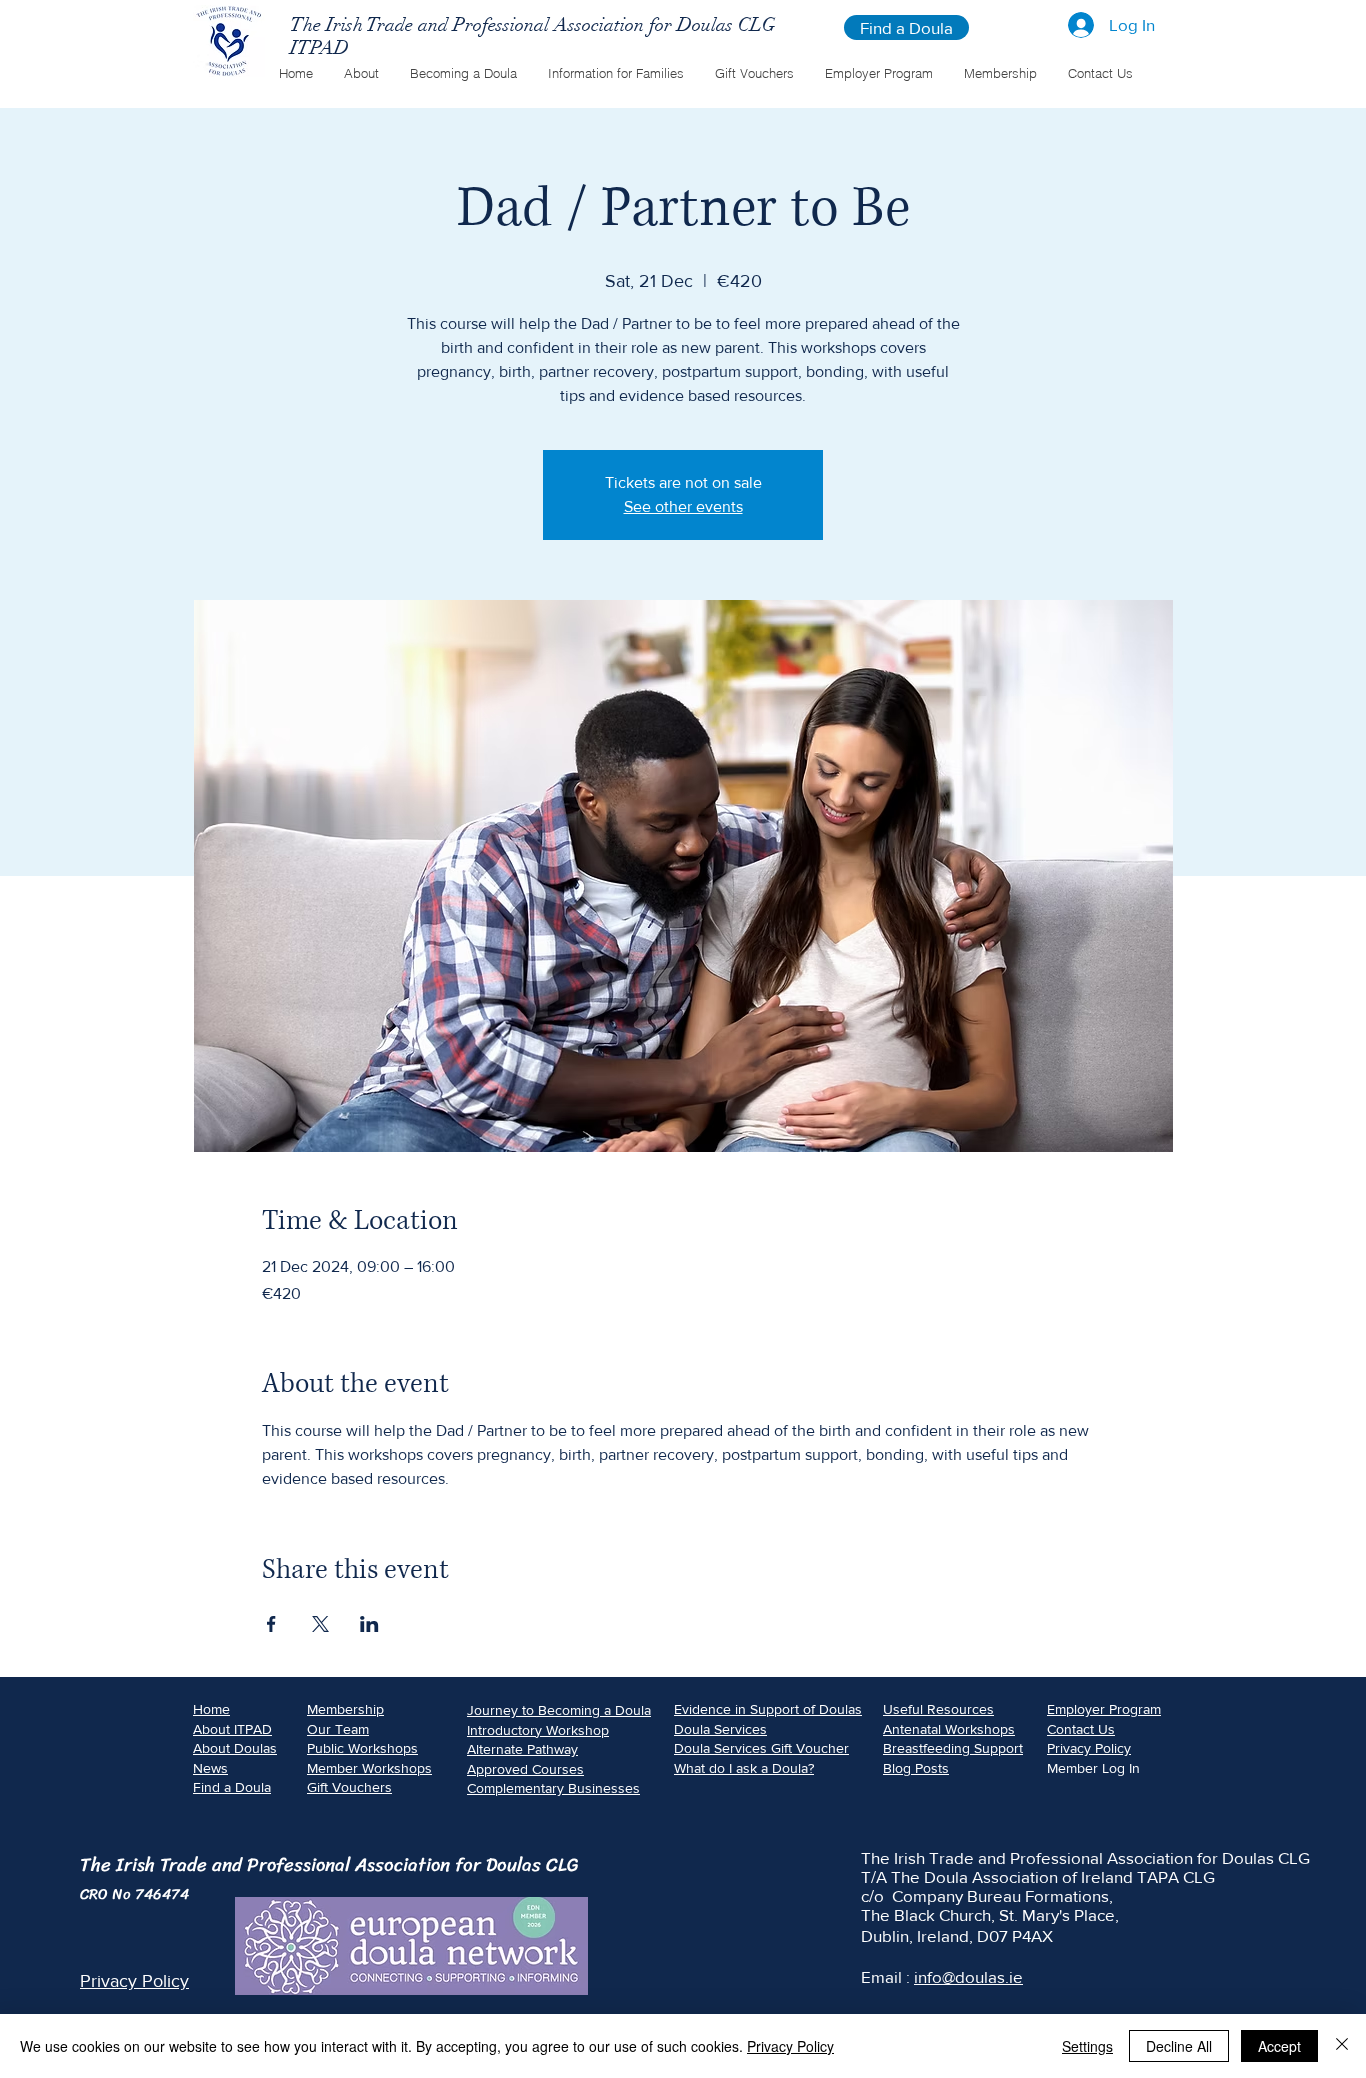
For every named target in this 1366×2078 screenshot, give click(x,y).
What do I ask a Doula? (744, 1768)
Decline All (1179, 2046)
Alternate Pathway (522, 1749)
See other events (683, 506)
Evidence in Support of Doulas (768, 1709)
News (210, 1768)
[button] (361, 73)
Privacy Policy (1089, 1748)
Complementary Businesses (553, 1788)
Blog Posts (916, 1768)
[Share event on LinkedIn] (369, 1624)
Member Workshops (369, 1768)
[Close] (1342, 2046)
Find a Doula (232, 1787)
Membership (345, 1709)
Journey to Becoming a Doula (559, 1710)
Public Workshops (362, 1748)
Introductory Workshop (538, 1730)
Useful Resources (938, 1709)
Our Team (338, 1729)
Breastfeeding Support (953, 1748)
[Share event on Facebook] (271, 1624)
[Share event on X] (320, 1624)
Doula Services (720, 1729)
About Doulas (235, 1748)
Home (211, 1709)
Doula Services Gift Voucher (761, 1748)
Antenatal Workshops (949, 1729)
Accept (1279, 2046)
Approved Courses (525, 1769)
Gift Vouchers (349, 1787)
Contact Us (1081, 1729)
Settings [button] (1087, 2046)
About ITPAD (232, 1729)
